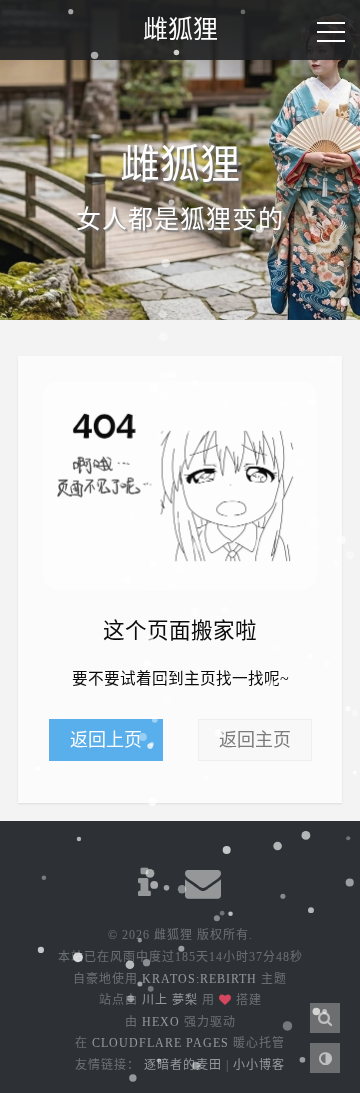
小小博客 (259, 1065)
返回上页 (106, 740)
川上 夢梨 (170, 1000)
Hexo (161, 1022)
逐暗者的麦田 (183, 1065)
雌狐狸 (180, 29)
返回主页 (255, 740)
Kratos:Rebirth (199, 979)
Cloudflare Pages (160, 1043)
